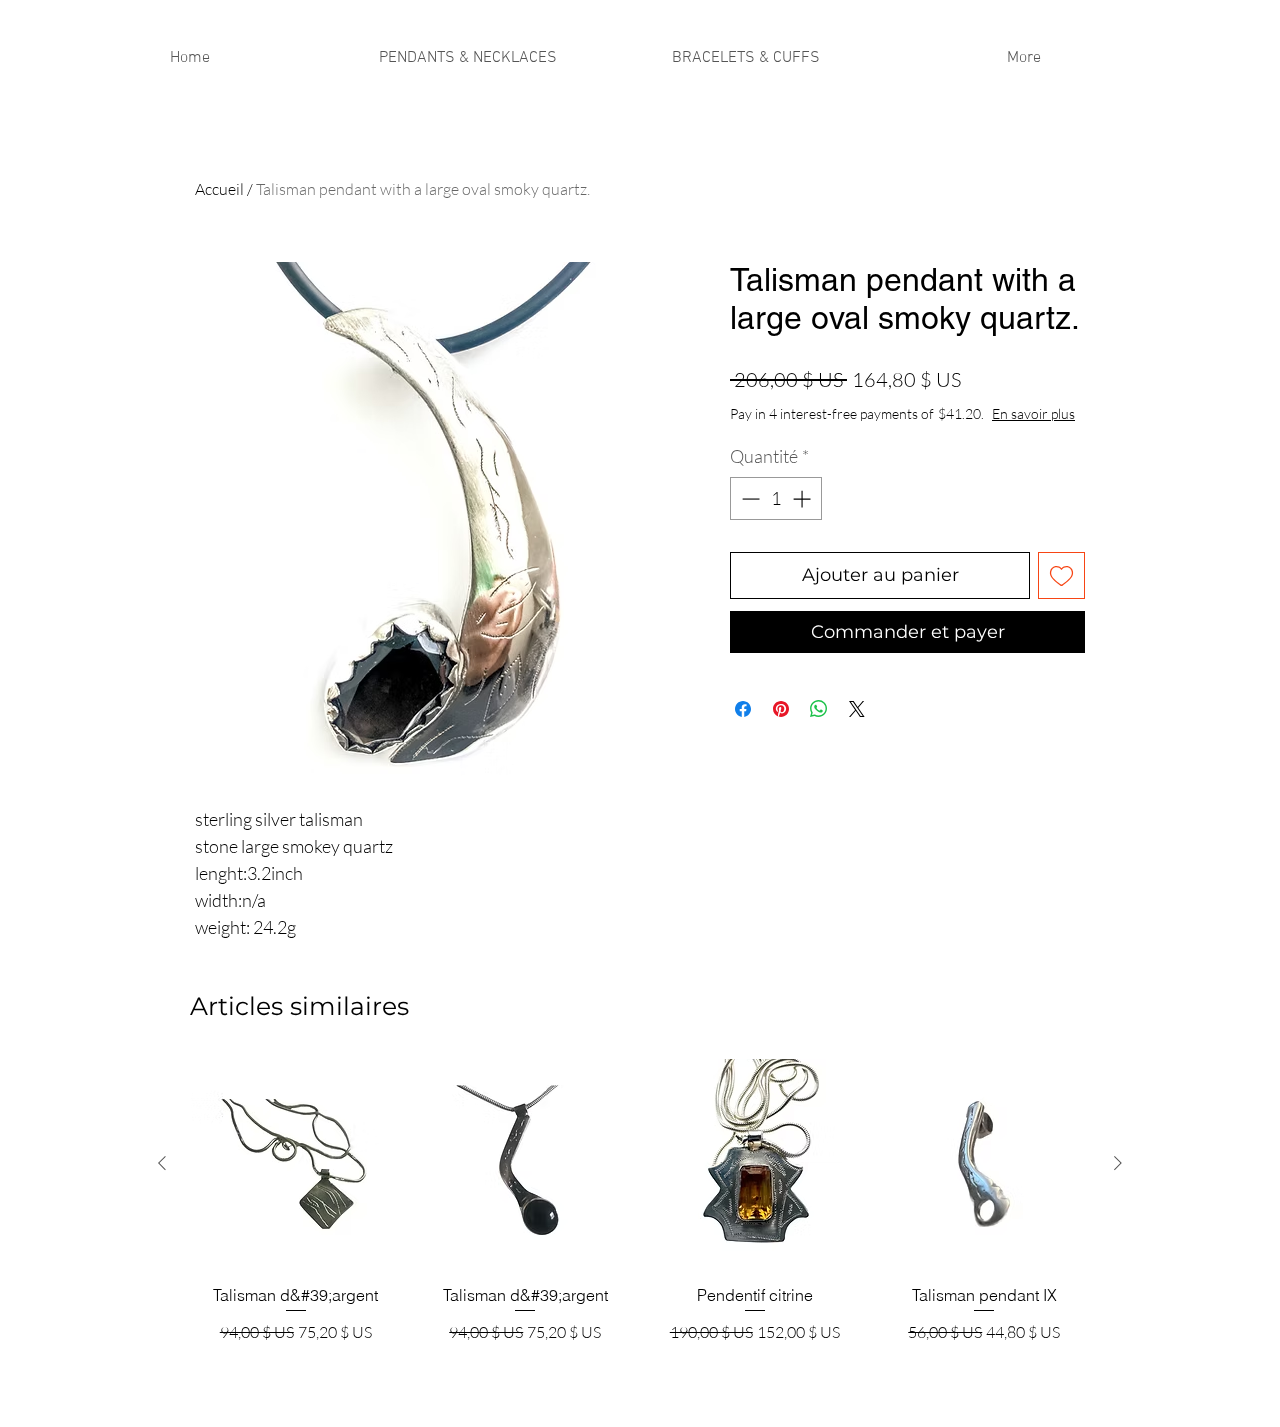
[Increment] (803, 498)
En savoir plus (1033, 413)
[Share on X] (857, 709)
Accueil (219, 189)
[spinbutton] (776, 498)
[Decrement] (748, 498)
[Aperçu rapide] (296, 1164)
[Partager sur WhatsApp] (819, 709)
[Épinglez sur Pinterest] (781, 709)
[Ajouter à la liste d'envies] (1061, 575)
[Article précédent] (162, 1163)
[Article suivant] (1118, 1163)
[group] (640, 1211)
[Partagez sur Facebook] (743, 709)
